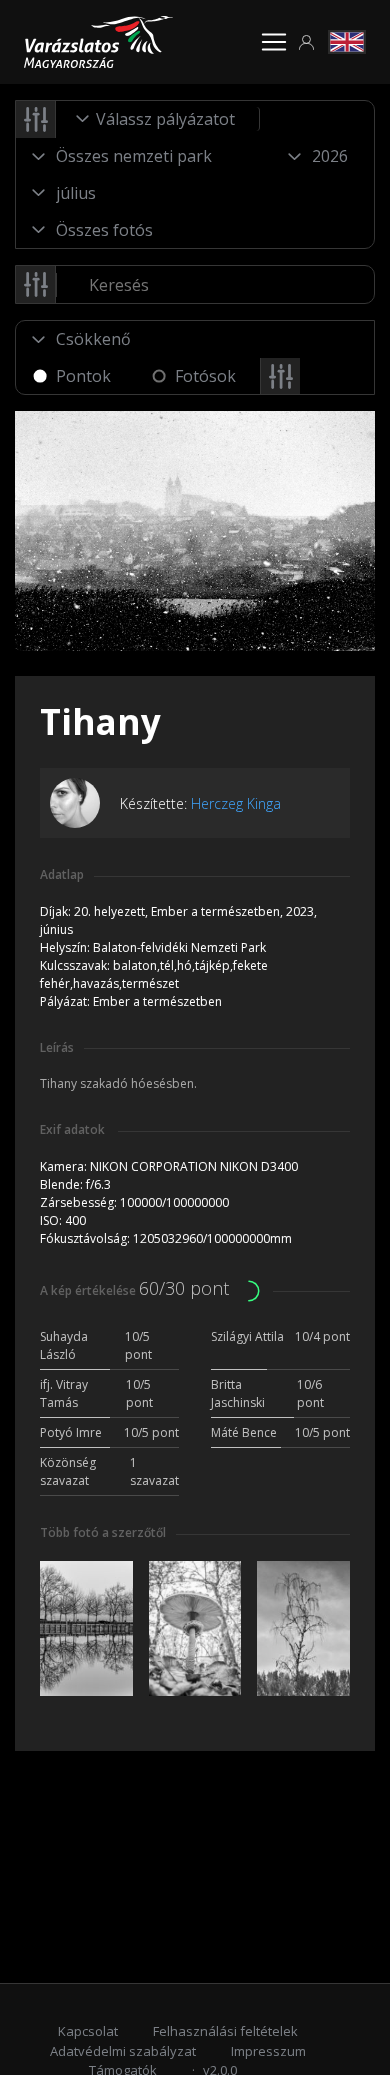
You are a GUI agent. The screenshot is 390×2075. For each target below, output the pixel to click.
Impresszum (268, 2051)
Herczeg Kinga (236, 803)
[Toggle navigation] (274, 42)
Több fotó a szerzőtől (103, 1532)
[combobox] (158, 119)
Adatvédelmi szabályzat (123, 2051)
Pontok (83, 376)
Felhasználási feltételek (225, 2031)
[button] (307, 42)
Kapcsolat (88, 2031)
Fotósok (205, 376)
